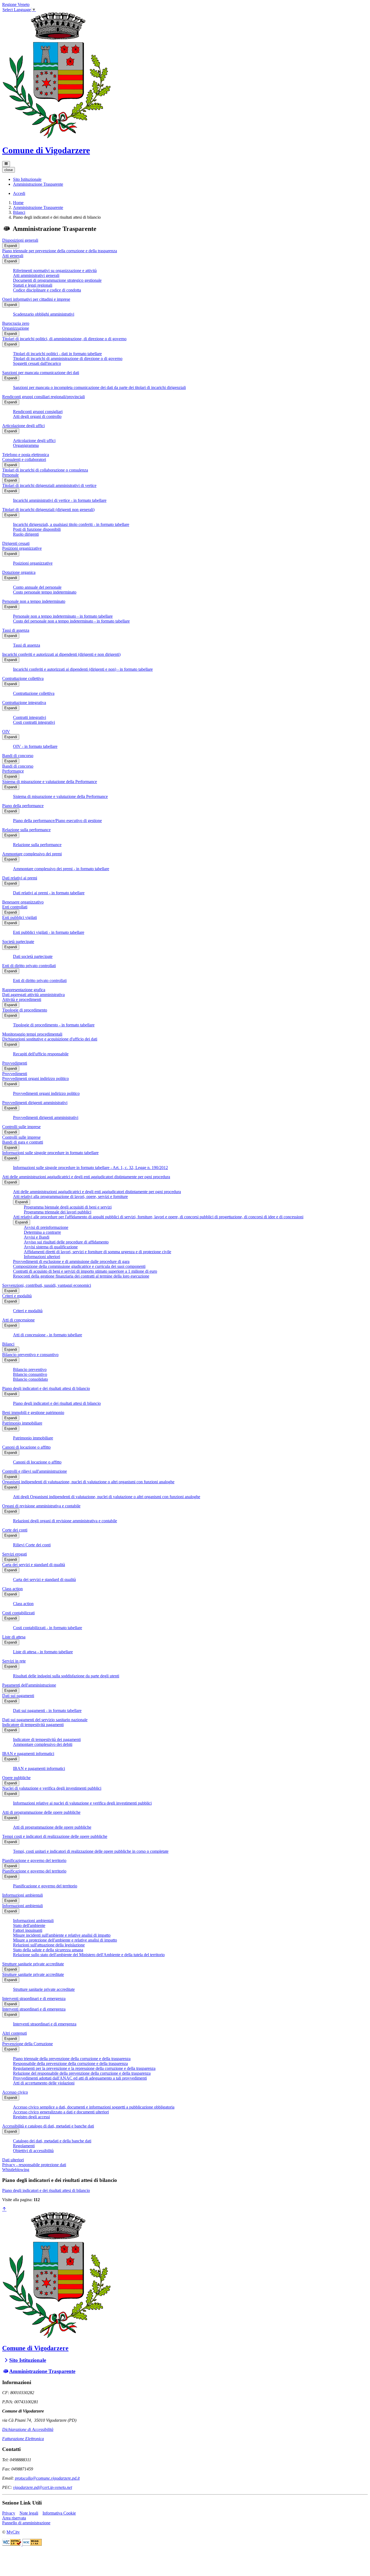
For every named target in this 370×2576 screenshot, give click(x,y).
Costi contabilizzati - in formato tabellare (48, 1628)
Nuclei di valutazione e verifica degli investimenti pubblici (52, 1788)
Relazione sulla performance (26, 830)
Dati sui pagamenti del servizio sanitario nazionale (45, 1720)
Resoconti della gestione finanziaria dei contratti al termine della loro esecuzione (81, 1276)
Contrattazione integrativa (24, 703)
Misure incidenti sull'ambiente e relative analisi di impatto (62, 1935)
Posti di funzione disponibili (37, 529)
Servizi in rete (14, 1661)
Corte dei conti (15, 1530)
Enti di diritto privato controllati (29, 966)
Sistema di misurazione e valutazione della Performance (50, 782)
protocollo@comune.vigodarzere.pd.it (47, 2478)
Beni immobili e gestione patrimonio (33, 1413)
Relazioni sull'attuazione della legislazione (49, 1945)
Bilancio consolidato (30, 1379)
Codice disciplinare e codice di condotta (47, 290)
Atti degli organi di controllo (37, 416)
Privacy (9, 2513)
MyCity (13, 2532)
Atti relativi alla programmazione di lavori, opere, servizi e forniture (70, 1197)
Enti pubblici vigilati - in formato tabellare (49, 932)
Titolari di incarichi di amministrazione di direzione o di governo (68, 359)
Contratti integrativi (30, 717)
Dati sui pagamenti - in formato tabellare (47, 1711)
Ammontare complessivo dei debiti (43, 1744)
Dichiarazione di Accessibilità (28, 2429)
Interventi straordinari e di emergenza (34, 1999)
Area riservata (14, 2518)
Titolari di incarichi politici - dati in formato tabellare (57, 354)
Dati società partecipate (33, 956)
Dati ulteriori (13, 2160)
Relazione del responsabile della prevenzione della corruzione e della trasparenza (82, 2073)
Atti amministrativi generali (36, 275)
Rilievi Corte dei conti (32, 1545)
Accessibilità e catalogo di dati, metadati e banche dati (48, 2126)
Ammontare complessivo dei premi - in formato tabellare (61, 869)
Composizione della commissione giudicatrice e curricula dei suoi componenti (79, 1266)
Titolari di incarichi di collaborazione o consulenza (45, 470)
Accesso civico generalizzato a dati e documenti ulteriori (61, 2112)
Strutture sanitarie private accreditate (33, 1964)
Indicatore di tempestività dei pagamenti (47, 1739)
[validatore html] (12, 2544)
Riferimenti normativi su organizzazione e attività (55, 271)
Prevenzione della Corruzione (27, 2044)
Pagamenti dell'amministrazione (29, 1685)
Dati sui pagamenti (18, 1696)
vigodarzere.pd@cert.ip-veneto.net (43, 2487)
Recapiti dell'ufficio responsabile (41, 1054)
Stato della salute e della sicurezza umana (48, 1950)
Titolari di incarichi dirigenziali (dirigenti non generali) (48, 510)
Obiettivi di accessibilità (33, 2151)
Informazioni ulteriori (42, 1257)
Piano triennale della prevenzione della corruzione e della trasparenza (72, 2059)
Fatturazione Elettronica (23, 2439)
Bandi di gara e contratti (23, 1142)
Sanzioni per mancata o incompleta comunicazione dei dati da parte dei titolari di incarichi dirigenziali (99, 387)
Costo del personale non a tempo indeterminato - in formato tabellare (71, 621)
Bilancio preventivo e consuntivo (30, 1355)
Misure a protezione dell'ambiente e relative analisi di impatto (65, 1940)
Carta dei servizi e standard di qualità (34, 1565)
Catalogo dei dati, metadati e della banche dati (52, 2141)
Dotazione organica (19, 572)
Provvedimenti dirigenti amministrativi (35, 1103)
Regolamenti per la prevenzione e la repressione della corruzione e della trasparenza (84, 2068)
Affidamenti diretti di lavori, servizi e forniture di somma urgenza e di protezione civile (98, 1252)
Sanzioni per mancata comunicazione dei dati (41, 373)
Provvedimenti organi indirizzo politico (35, 1078)
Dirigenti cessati (16, 543)
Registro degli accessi (31, 2117)
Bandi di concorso (18, 756)
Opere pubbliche (16, 1778)
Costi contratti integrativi (34, 722)
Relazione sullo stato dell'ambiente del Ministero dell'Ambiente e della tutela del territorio (89, 1955)
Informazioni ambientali (22, 1895)
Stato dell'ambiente (29, 1925)
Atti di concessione (18, 1320)
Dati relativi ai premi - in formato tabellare (49, 893)
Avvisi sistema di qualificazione (51, 1247)
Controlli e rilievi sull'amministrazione (35, 1471)
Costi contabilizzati (18, 1613)
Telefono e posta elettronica (26, 455)
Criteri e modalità (17, 1296)
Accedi (19, 193)
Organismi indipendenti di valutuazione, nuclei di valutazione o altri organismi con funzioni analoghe (88, 1482)
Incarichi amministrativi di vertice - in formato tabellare (60, 500)
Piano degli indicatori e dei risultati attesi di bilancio (46, 1388)
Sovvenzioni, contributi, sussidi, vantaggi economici (47, 1285)
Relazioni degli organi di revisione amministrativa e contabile (65, 1521)
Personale (10, 475)
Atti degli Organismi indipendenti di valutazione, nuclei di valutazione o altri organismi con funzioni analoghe (107, 1497)
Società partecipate (18, 942)
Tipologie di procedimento (25, 1010)
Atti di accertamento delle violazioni (44, 2083)
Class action (12, 1589)
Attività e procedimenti (22, 999)
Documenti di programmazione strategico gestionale (57, 280)
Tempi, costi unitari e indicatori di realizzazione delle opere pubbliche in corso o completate (91, 1851)
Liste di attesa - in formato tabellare (43, 1652)
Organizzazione (16, 328)
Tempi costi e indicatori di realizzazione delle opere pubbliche (55, 1836)
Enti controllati (15, 907)
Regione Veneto (16, 4)
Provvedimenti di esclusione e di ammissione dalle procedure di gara (71, 1261)
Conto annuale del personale (37, 587)
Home (18, 203)
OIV (6, 731)
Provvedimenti (15, 1063)
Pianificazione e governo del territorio (34, 1860)
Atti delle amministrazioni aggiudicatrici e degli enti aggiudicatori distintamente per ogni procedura (86, 1177)
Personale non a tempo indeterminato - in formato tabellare (63, 616)
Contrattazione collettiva (23, 678)
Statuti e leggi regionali (33, 285)
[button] (27, 179)
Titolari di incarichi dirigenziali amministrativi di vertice (49, 485)
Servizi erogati (14, 1554)
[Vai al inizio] (4, 2209)
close (9, 170)
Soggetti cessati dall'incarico (37, 363)
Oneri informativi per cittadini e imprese (36, 299)
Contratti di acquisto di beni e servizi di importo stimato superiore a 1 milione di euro (85, 1271)
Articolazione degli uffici (23, 426)
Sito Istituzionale (28, 2360)
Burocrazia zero (16, 323)
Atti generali (13, 256)
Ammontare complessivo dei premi (32, 854)
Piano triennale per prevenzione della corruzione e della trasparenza (60, 251)
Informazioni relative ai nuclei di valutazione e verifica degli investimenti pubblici (82, 1803)
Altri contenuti (14, 2033)
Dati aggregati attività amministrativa (33, 995)
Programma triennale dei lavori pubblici (58, 1212)
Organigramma (26, 445)
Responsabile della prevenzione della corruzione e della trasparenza (70, 2063)
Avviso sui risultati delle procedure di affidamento (66, 1242)
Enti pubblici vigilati (20, 917)
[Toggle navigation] (6, 164)
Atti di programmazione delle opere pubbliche (41, 1812)
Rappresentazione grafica (24, 990)
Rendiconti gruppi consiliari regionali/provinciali (43, 397)
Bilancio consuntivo (30, 1374)
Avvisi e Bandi (37, 1237)
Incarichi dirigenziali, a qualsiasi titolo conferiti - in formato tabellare (71, 524)
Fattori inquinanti (28, 1930)
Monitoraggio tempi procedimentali (32, 1034)
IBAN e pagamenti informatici (28, 1754)
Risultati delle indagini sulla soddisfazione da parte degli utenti (66, 1676)
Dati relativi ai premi (20, 878)
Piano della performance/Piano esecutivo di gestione (57, 821)
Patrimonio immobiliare (22, 1423)
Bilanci (19, 212)
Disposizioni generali (20, 240)
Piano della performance (23, 806)
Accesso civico (15, 2092)
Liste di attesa (14, 1637)
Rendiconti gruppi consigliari (38, 412)
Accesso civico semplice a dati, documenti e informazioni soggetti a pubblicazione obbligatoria (94, 2107)
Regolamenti (24, 2146)
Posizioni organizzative (22, 548)
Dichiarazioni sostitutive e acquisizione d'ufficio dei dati (50, 1039)
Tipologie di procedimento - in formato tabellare (54, 1025)
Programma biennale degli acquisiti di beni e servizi (68, 1207)
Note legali (29, 2513)
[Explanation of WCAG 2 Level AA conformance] (32, 2544)
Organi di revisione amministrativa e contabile (41, 1506)
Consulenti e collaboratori (24, 459)
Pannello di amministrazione (26, 2523)
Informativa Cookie (59, 2513)
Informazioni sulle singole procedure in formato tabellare (50, 1153)
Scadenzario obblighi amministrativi (44, 314)
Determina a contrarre (42, 1232)
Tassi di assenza (16, 630)
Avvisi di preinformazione (46, 1227)
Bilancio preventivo (30, 1369)
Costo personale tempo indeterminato (45, 592)
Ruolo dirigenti (26, 534)
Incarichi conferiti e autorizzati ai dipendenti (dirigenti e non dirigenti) (61, 654)
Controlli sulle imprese (21, 1127)
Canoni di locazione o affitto (26, 1447)
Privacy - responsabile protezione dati (34, 2165)
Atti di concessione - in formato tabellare (48, 1335)
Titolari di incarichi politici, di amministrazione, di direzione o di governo (64, 339)
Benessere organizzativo (23, 902)
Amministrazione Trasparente (38, 207)
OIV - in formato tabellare (35, 746)
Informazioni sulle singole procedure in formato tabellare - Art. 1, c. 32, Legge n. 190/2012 (90, 1168)
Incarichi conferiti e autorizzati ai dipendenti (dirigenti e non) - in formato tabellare (83, 669)
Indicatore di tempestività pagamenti (33, 1725)
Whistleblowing (16, 2170)
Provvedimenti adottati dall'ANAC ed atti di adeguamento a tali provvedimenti (80, 2078)
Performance (13, 771)
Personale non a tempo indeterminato (34, 601)
